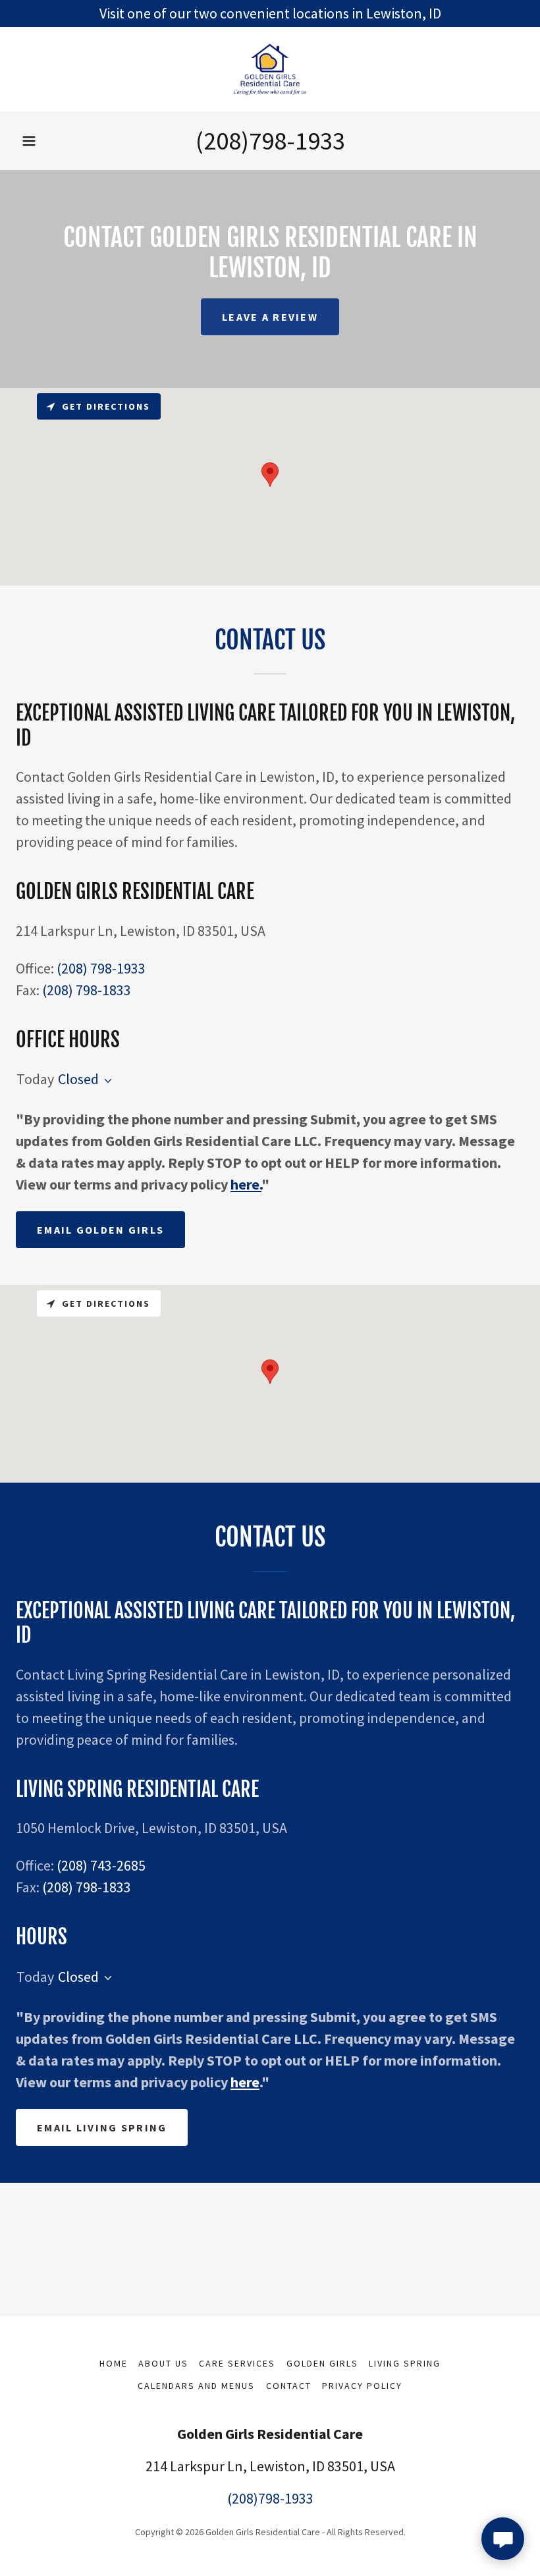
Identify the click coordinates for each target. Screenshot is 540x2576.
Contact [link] (289, 2386)
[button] (29, 141)
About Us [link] (163, 2363)
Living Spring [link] (405, 2363)
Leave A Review (270, 317)
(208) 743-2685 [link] (101, 1865)
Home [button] (114, 2363)
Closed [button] (78, 1079)
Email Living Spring (102, 2127)
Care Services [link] (237, 2363)
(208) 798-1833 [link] (87, 990)
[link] (270, 69)
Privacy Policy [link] (362, 2386)
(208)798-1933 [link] (270, 141)
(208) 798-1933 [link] (101, 968)
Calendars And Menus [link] (196, 2386)
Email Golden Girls (100, 1230)
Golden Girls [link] (322, 2363)
